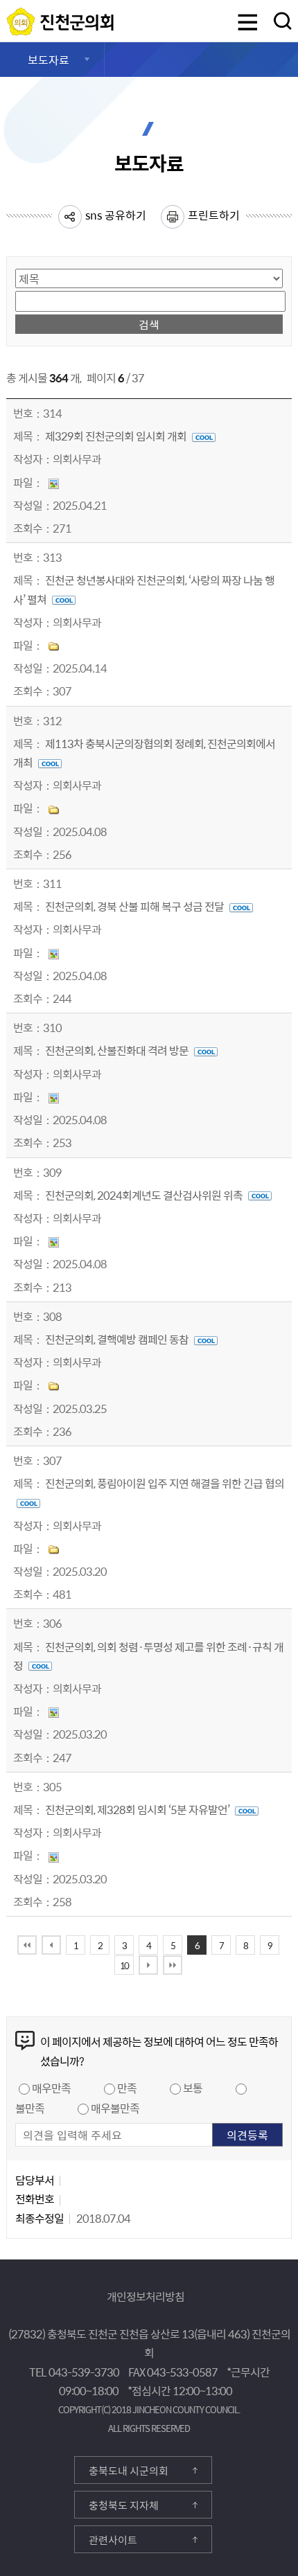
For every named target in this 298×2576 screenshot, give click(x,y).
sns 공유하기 (116, 215)
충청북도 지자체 (124, 2505)
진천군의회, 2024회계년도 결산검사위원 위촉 (145, 1195)
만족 (127, 2088)
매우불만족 (115, 2108)
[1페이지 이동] (51, 1945)
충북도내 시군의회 (129, 2471)
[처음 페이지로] (27, 1945)
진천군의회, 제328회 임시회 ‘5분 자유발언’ (138, 1809)
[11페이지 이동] (148, 1965)
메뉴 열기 (247, 24)
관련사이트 (113, 2540)
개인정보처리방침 (146, 2296)
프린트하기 (214, 215)
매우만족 (51, 2088)
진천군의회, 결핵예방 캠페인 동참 (118, 1339)
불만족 (30, 2108)
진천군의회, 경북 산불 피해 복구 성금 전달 (135, 906)
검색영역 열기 (283, 21)
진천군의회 (10, 16)
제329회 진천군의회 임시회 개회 (117, 436)
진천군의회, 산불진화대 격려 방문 (118, 1050)
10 (124, 1965)
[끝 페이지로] (173, 1965)
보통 (193, 2088)
